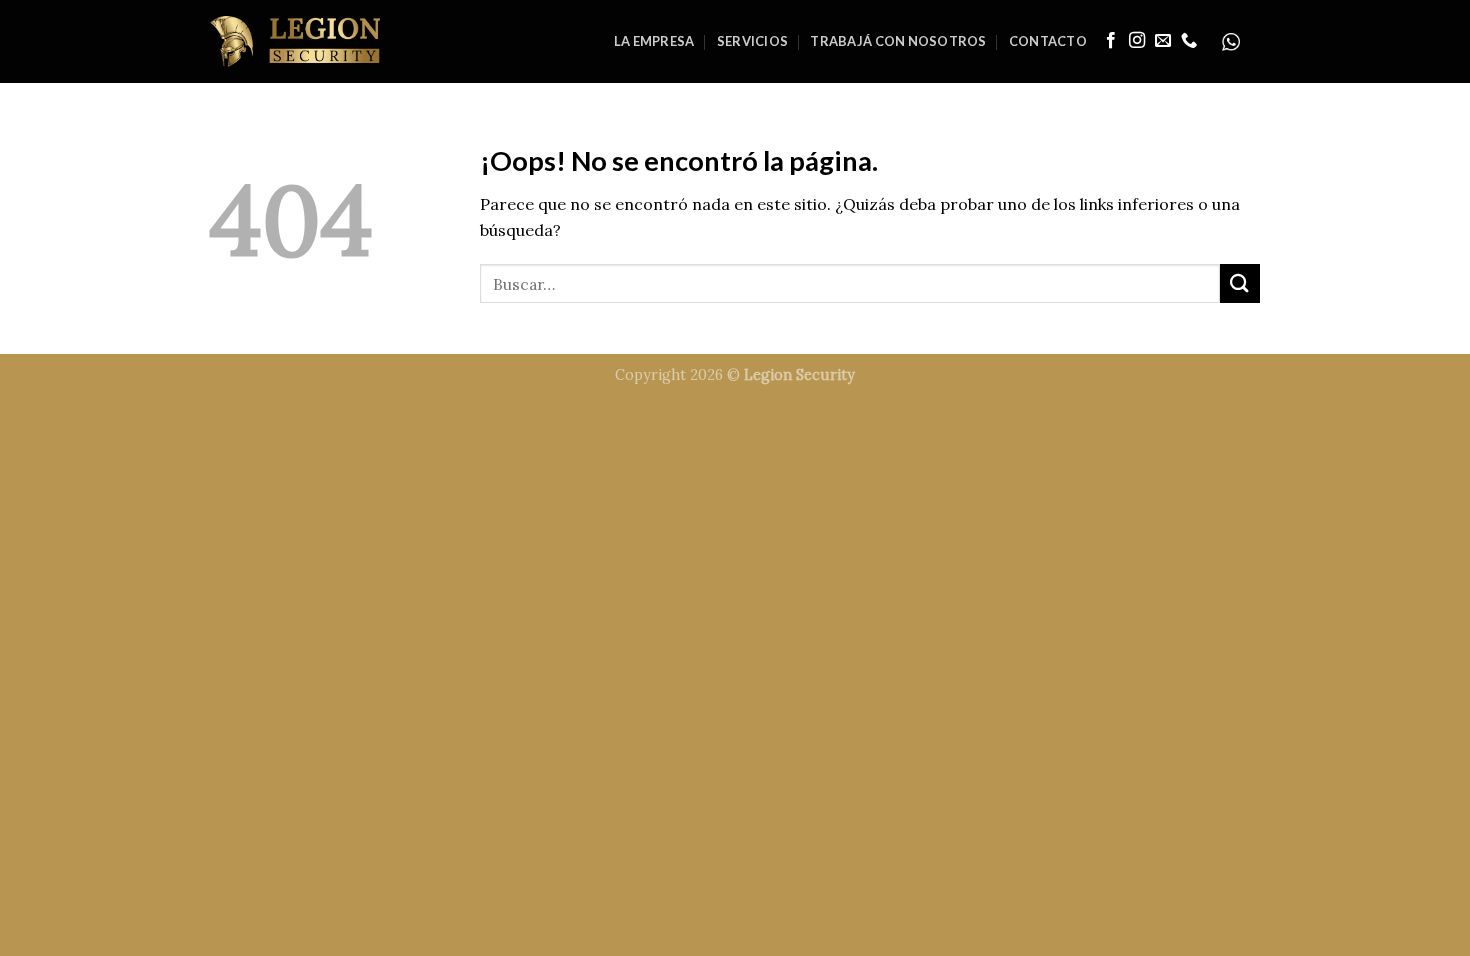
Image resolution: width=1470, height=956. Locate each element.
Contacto (1048, 41)
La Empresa (654, 41)
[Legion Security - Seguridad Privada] (295, 41)
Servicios (752, 41)
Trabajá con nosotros (898, 41)
